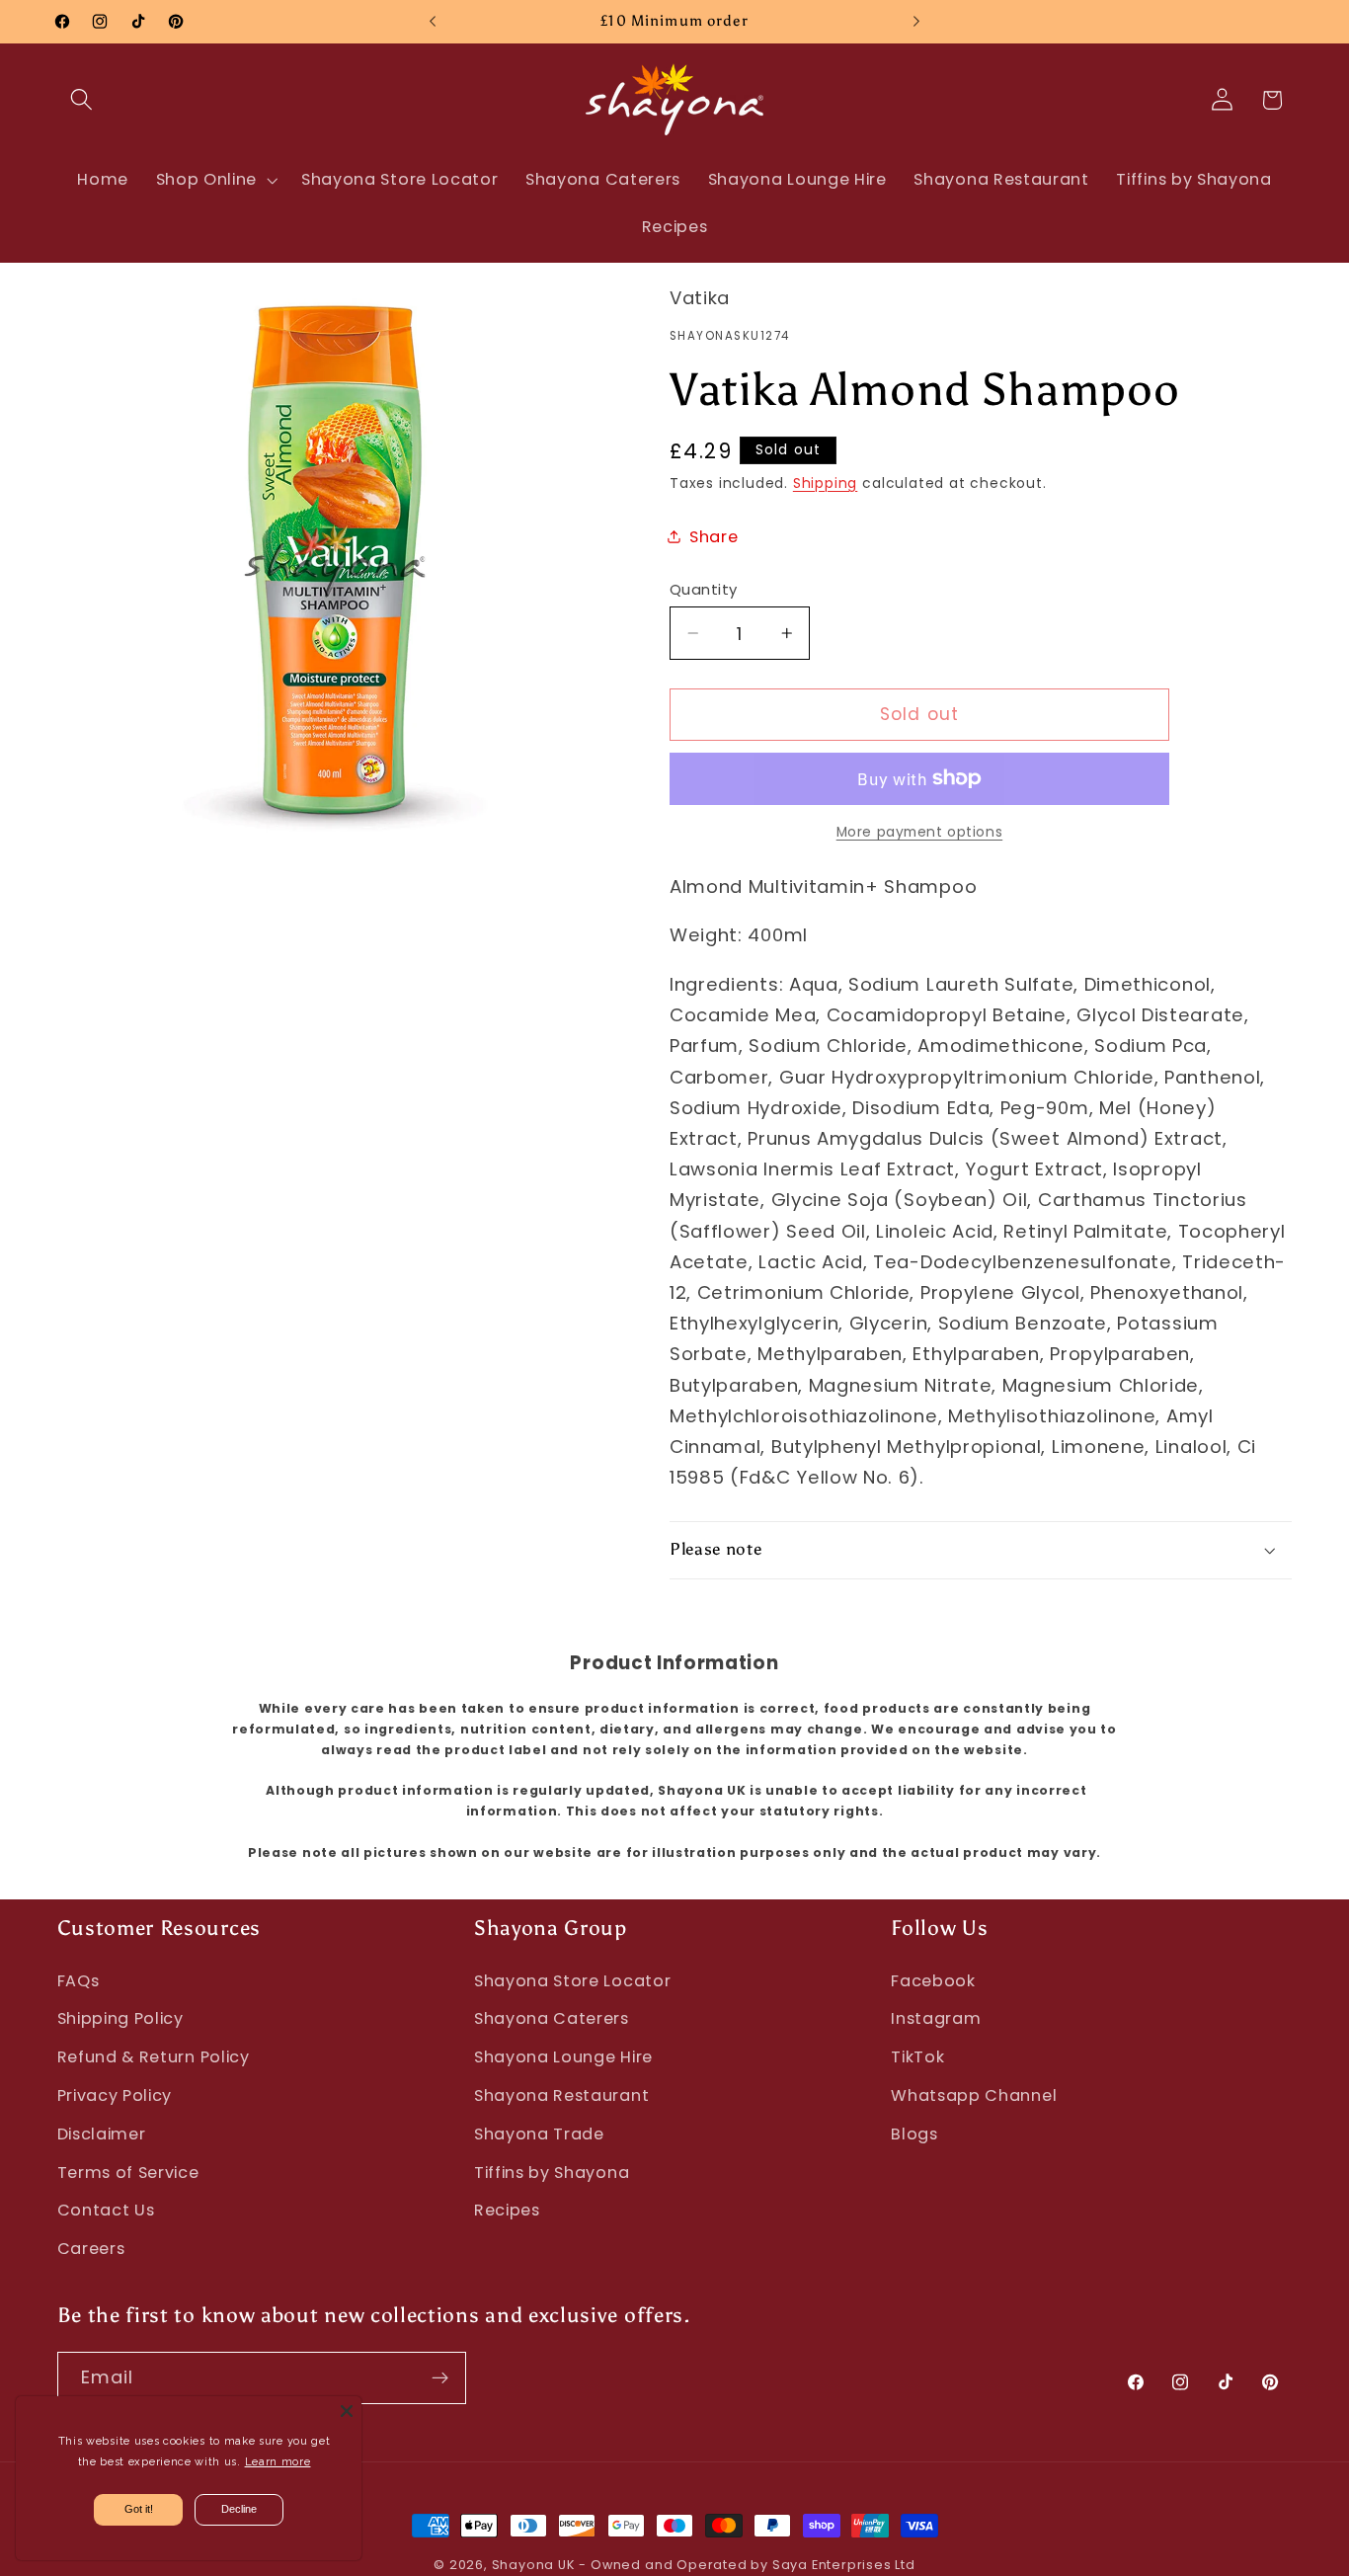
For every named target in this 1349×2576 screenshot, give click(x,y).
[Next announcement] (916, 22)
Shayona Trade (539, 2134)
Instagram (936, 2018)
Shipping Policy (120, 2018)
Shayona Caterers (552, 2018)
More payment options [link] (920, 832)
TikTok (917, 2057)
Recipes (507, 2210)
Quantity (704, 589)
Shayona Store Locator (573, 1981)
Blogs (914, 2134)
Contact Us (106, 2210)
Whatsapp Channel (974, 2095)
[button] (82, 100)
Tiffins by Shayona (552, 2173)
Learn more (278, 2462)
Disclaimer (102, 2134)
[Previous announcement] (433, 22)
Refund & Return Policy (154, 2057)
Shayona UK (533, 2565)
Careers (91, 2249)
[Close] (347, 2411)
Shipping (825, 483)
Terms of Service (128, 2173)
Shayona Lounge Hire (563, 2057)
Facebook (933, 1981)
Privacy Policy (115, 2095)
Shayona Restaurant (561, 2095)
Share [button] (714, 537)
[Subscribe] (440, 2378)
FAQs (79, 1981)
